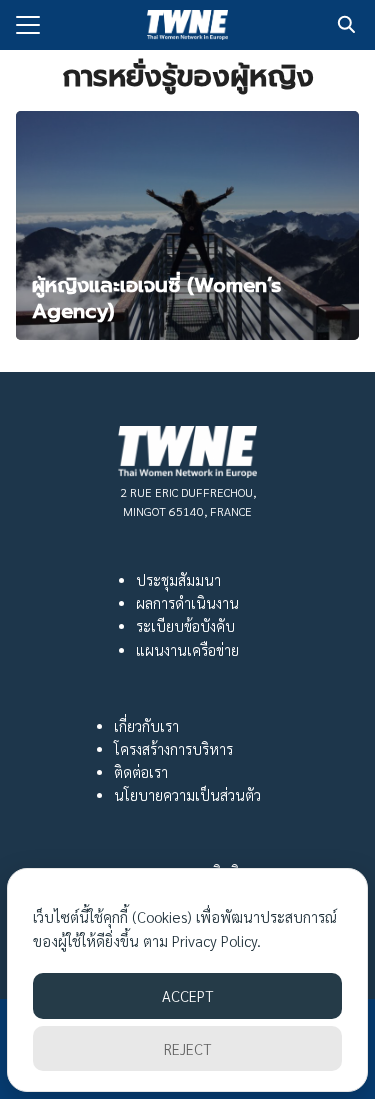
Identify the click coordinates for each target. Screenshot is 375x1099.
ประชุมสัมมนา (178, 580)
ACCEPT (187, 995)
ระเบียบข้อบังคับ (185, 626)
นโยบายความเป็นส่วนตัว (187, 795)
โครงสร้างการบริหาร (173, 749)
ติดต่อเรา (141, 772)
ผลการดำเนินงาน (187, 603)
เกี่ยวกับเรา (146, 726)
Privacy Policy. (216, 940)
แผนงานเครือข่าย (187, 650)
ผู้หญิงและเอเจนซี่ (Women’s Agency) (156, 298)
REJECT (187, 1048)
